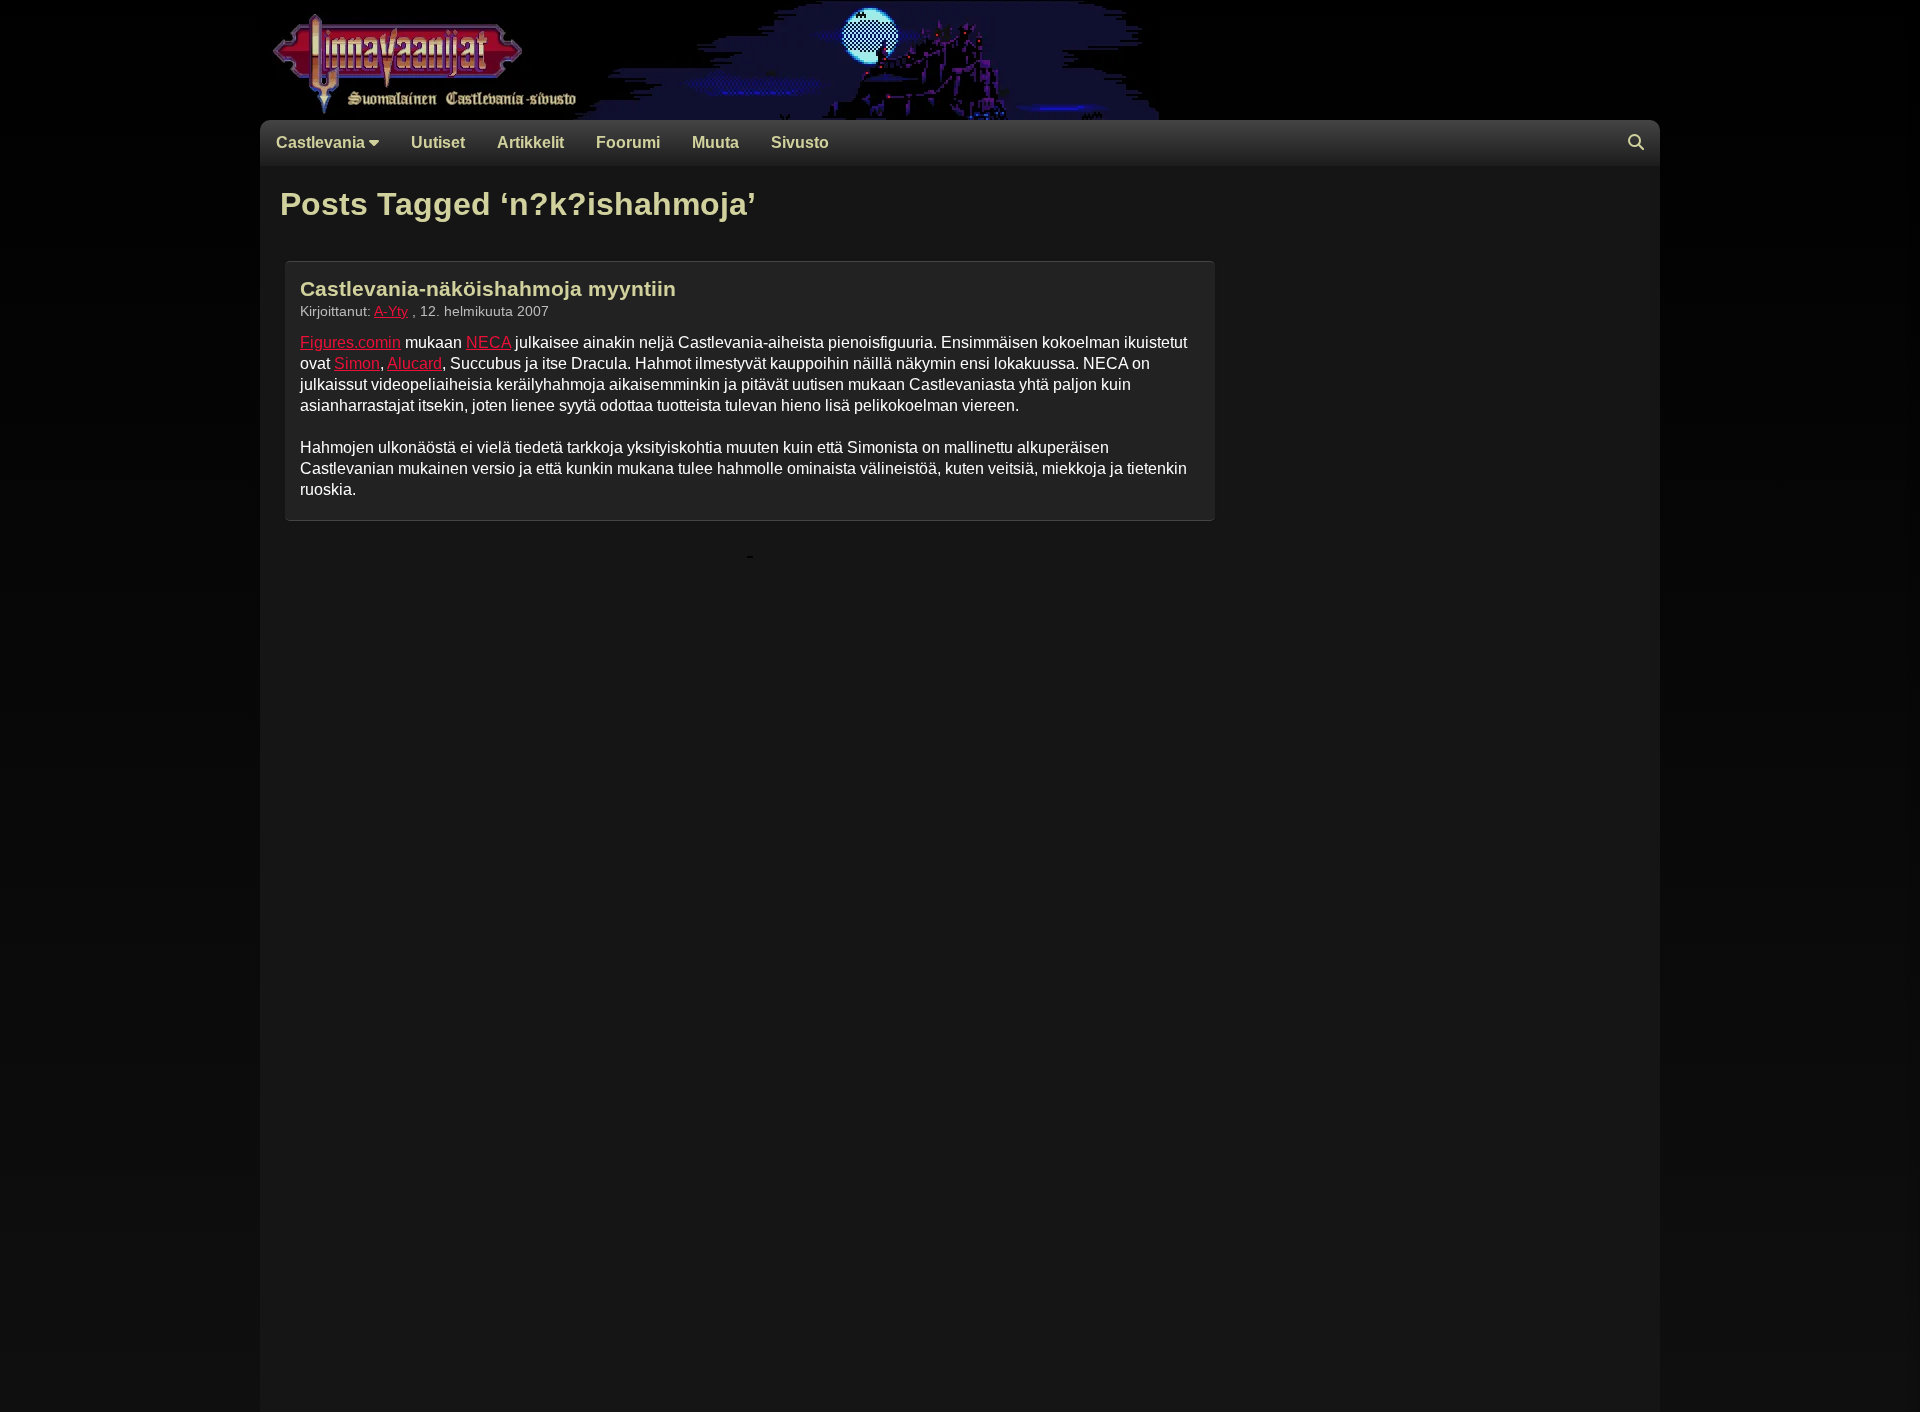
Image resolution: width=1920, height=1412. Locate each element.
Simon (357, 363)
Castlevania (322, 142)
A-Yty (391, 311)
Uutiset (438, 142)
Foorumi (628, 142)
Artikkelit (530, 142)
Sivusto (800, 142)
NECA (488, 342)
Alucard (414, 363)
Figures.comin (350, 342)
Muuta (715, 142)
